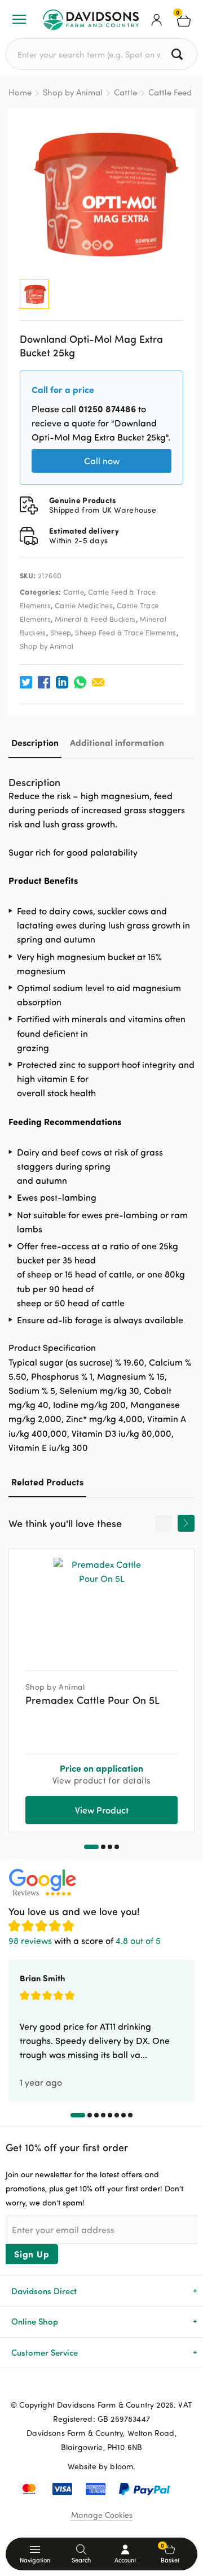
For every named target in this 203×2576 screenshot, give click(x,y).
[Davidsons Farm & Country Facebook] (83, 2386)
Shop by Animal (73, 92)
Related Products (47, 1482)
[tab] (35, 742)
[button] (91, 1847)
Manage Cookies (102, 2515)
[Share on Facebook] (44, 682)
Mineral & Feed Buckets (95, 619)
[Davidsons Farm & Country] (91, 19)
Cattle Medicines (84, 605)
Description (35, 742)
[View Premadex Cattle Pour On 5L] (101, 1606)
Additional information (117, 742)
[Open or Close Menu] (19, 19)
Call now (102, 461)
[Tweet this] (26, 682)
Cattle (125, 92)
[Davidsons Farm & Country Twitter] (101, 2386)
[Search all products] (178, 54)
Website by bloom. (102, 2466)
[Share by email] (98, 682)
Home (20, 92)
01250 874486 (107, 409)
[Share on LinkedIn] (62, 682)
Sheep (61, 633)
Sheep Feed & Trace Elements (126, 633)
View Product (102, 1810)
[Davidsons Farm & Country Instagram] (120, 2386)
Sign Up (32, 2254)
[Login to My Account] (157, 19)
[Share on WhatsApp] (80, 682)
